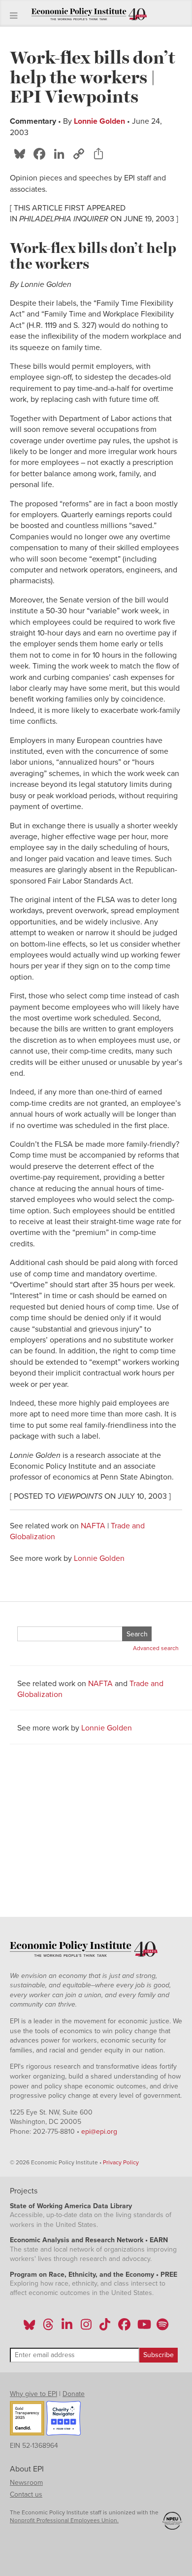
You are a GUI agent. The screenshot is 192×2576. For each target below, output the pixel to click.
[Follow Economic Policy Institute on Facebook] (124, 2328)
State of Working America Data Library (71, 2206)
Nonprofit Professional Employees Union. (64, 2520)
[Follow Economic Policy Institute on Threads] (49, 2328)
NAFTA (93, 1526)
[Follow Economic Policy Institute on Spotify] (162, 2328)
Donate (74, 2394)
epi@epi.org (99, 2132)
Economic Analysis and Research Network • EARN (89, 2240)
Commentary (33, 121)
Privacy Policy (121, 2162)
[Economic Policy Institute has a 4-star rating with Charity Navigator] (64, 2420)
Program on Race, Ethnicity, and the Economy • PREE (94, 2275)
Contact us (26, 2494)
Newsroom (26, 2483)
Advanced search (156, 1648)
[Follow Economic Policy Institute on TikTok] (105, 2328)
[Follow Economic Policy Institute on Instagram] (86, 2328)
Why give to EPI (33, 2394)
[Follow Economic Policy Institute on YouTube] (143, 2328)
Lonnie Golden (99, 121)
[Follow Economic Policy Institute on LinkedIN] (67, 2328)
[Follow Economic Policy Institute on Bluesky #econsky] (29, 2328)
